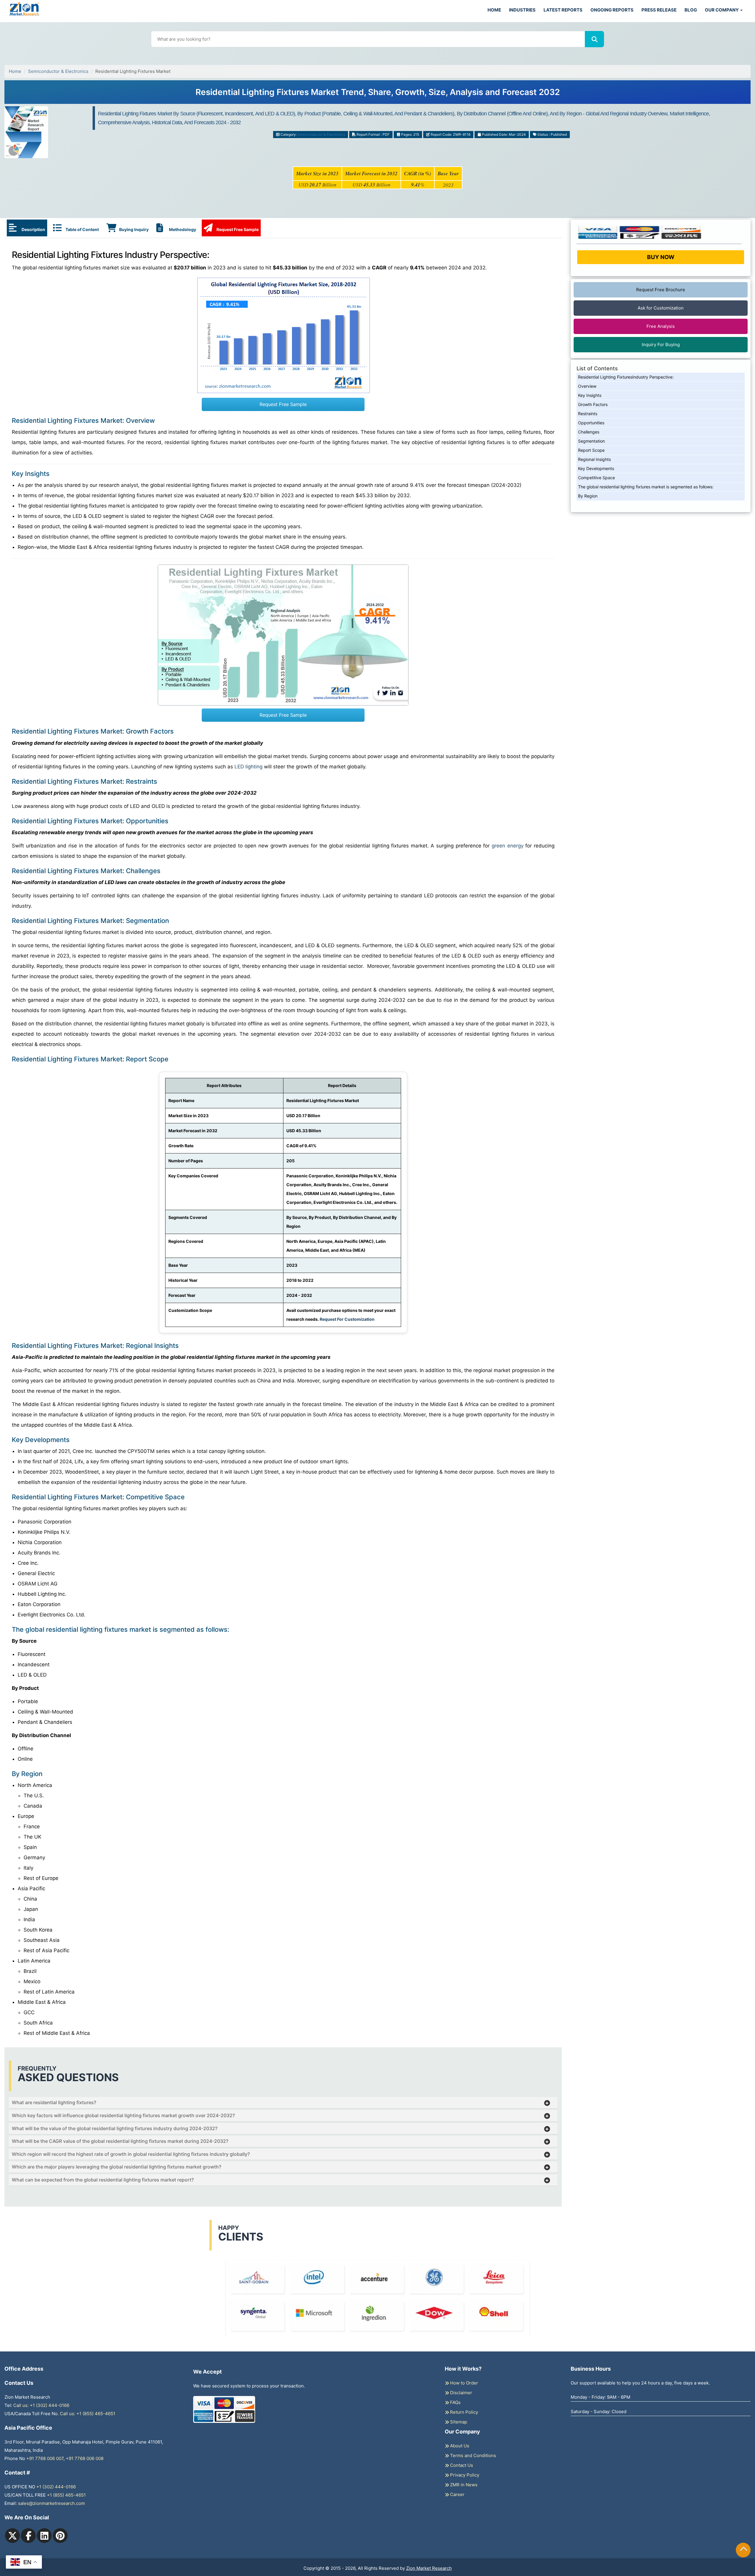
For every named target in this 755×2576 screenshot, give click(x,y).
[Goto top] (743, 2550)
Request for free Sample (378, 94)
